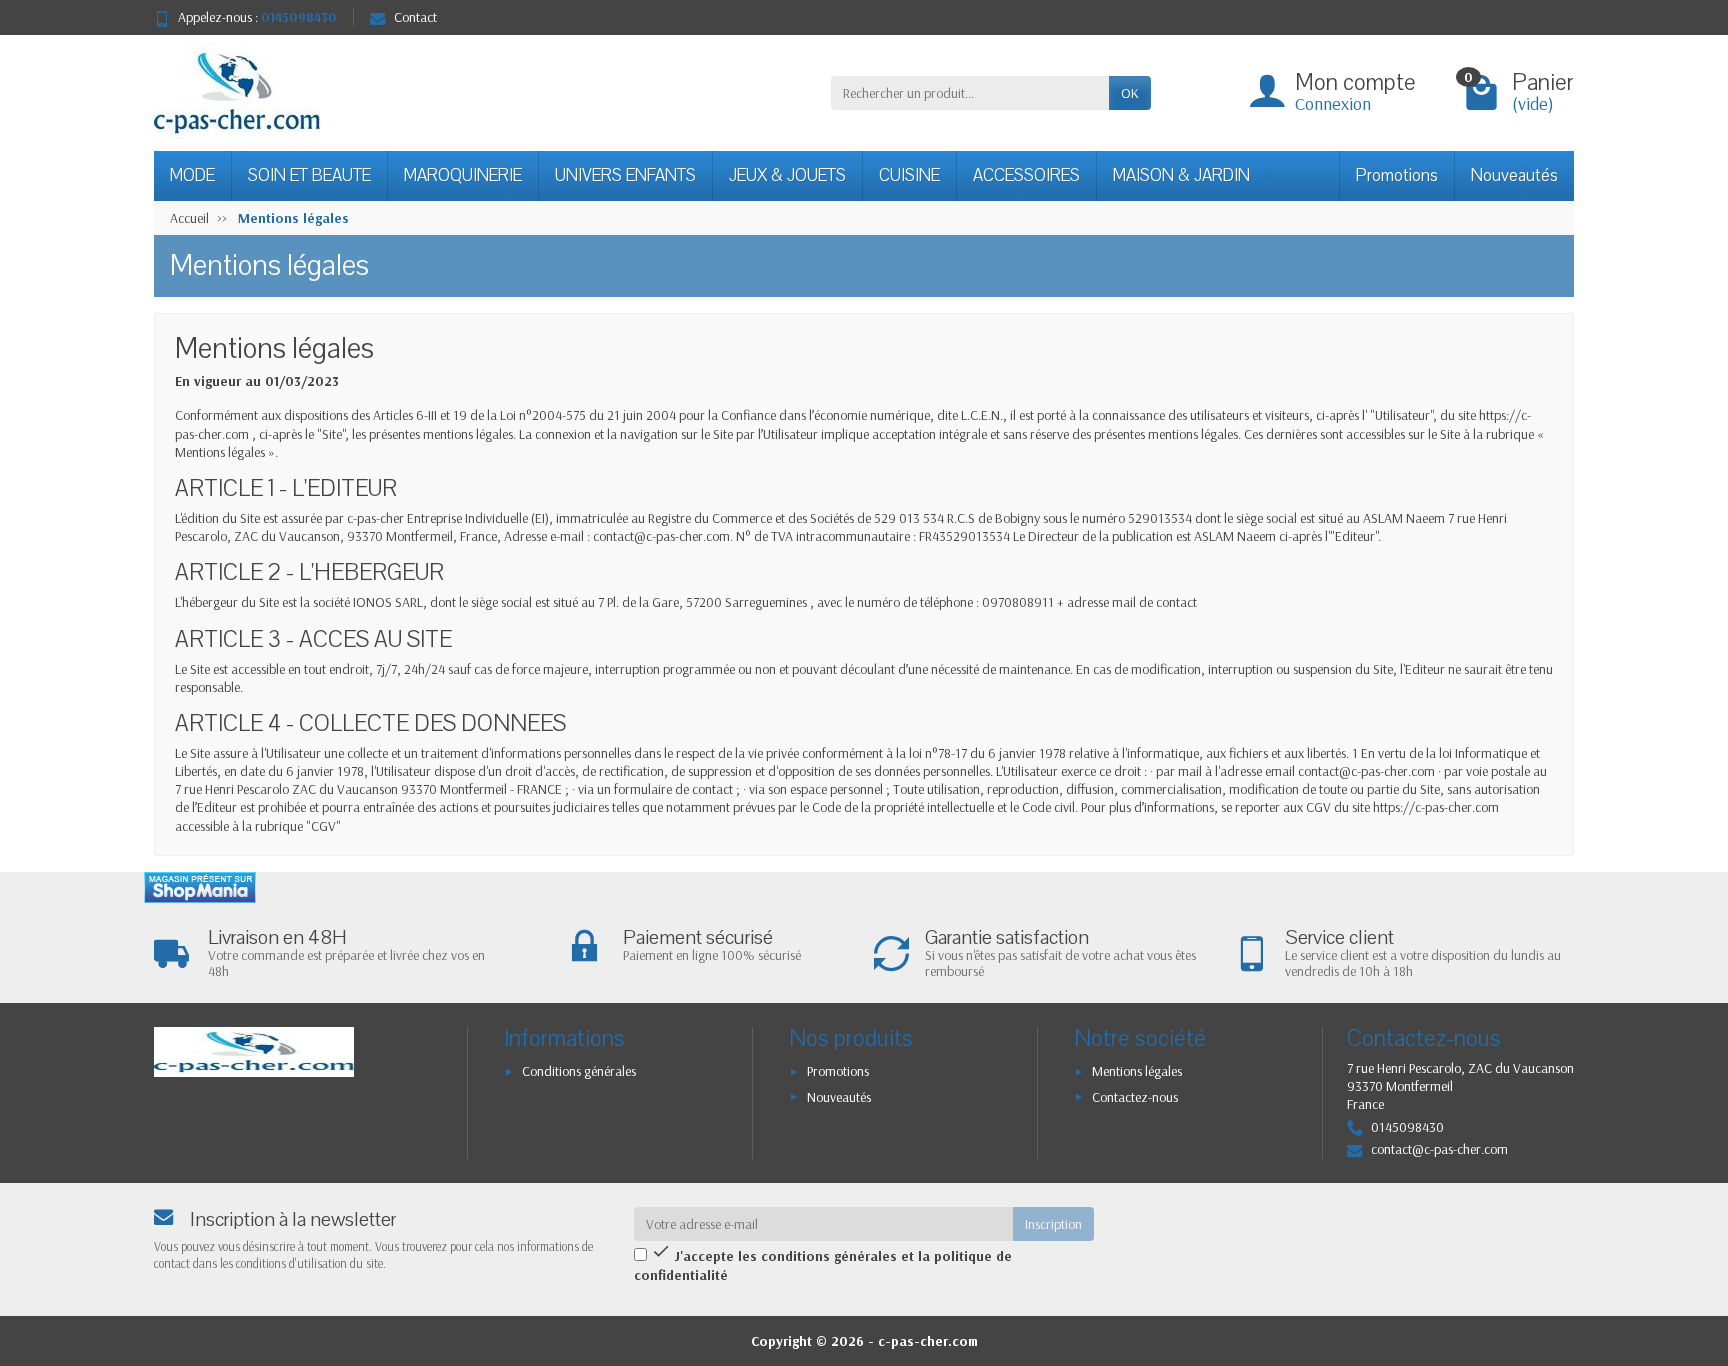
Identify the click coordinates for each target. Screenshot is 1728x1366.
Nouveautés (1514, 175)
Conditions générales (579, 1071)
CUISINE (909, 175)
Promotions (1397, 175)
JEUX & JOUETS (787, 175)
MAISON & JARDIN (1181, 175)
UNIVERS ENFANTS (625, 175)
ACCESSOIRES (1026, 175)
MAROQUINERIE (463, 175)
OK (1130, 93)
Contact (415, 17)
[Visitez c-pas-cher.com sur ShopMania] (200, 887)
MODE (192, 175)
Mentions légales (1137, 1071)
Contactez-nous (1135, 1097)
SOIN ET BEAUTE (309, 175)
